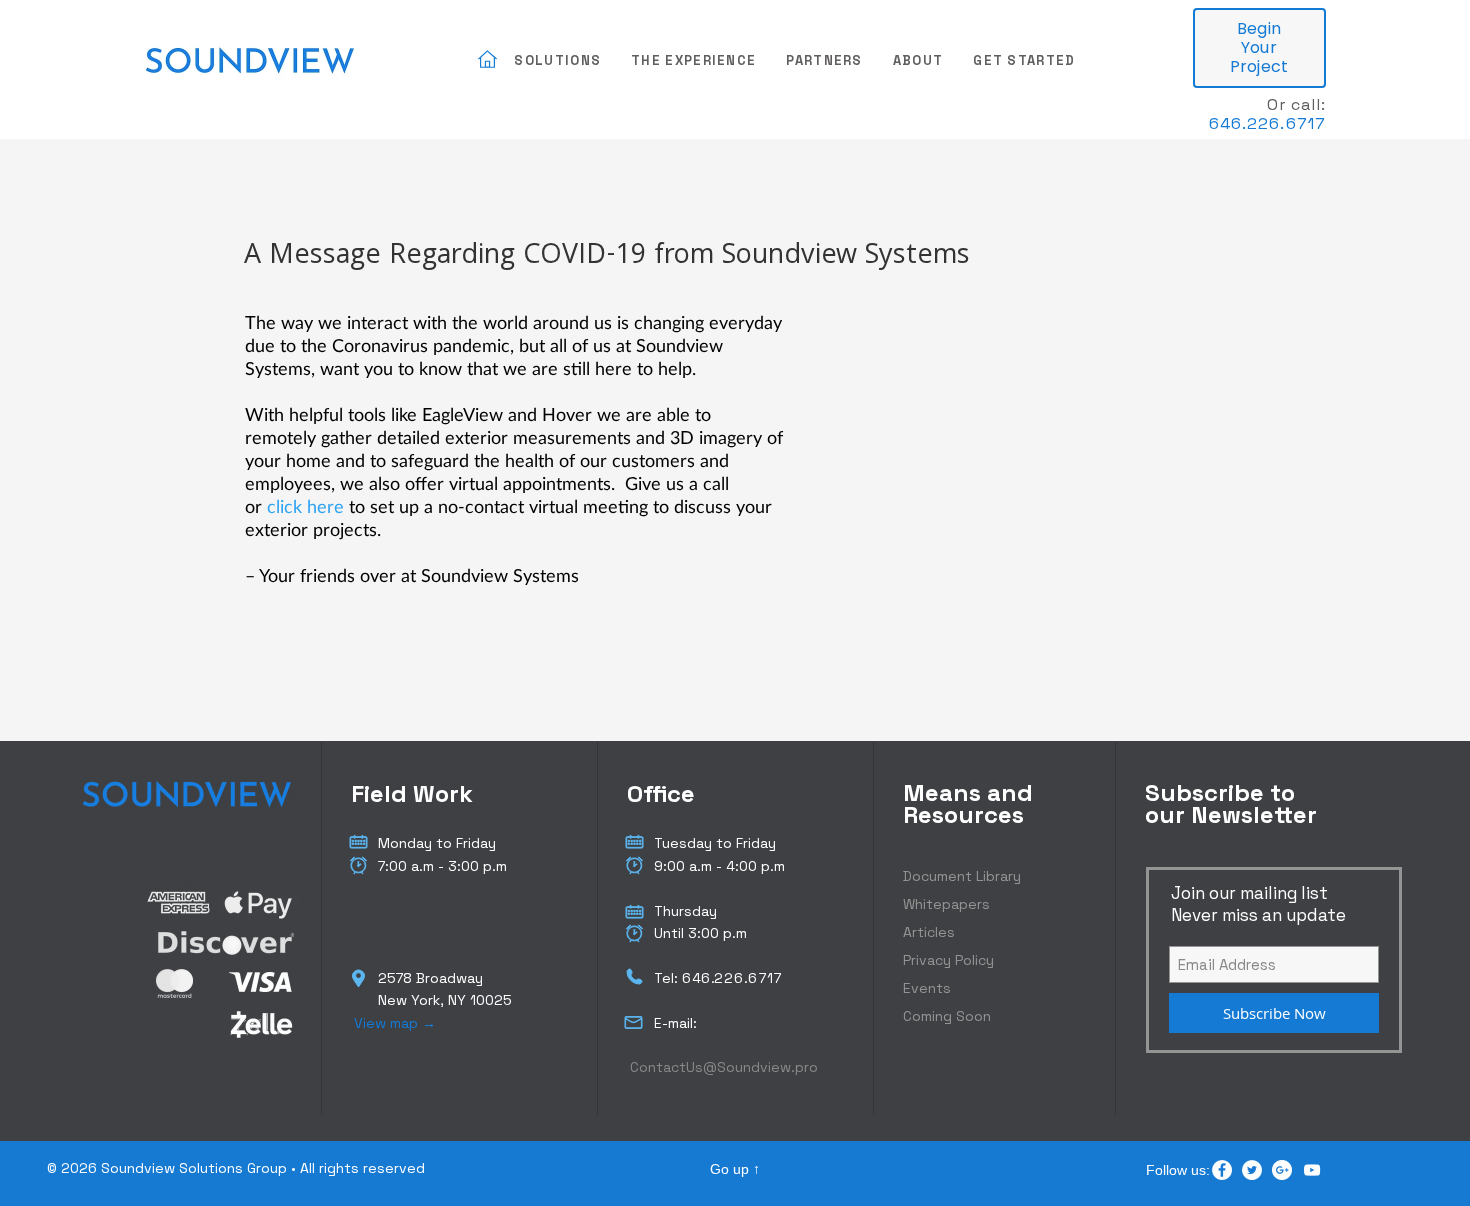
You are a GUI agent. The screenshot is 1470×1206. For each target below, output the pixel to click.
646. (1228, 123)
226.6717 (1286, 123)
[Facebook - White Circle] (1222, 1170)
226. (731, 978)
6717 (765, 978)
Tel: (668, 978)
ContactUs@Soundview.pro (724, 1067)
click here (305, 506)
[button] (557, 61)
